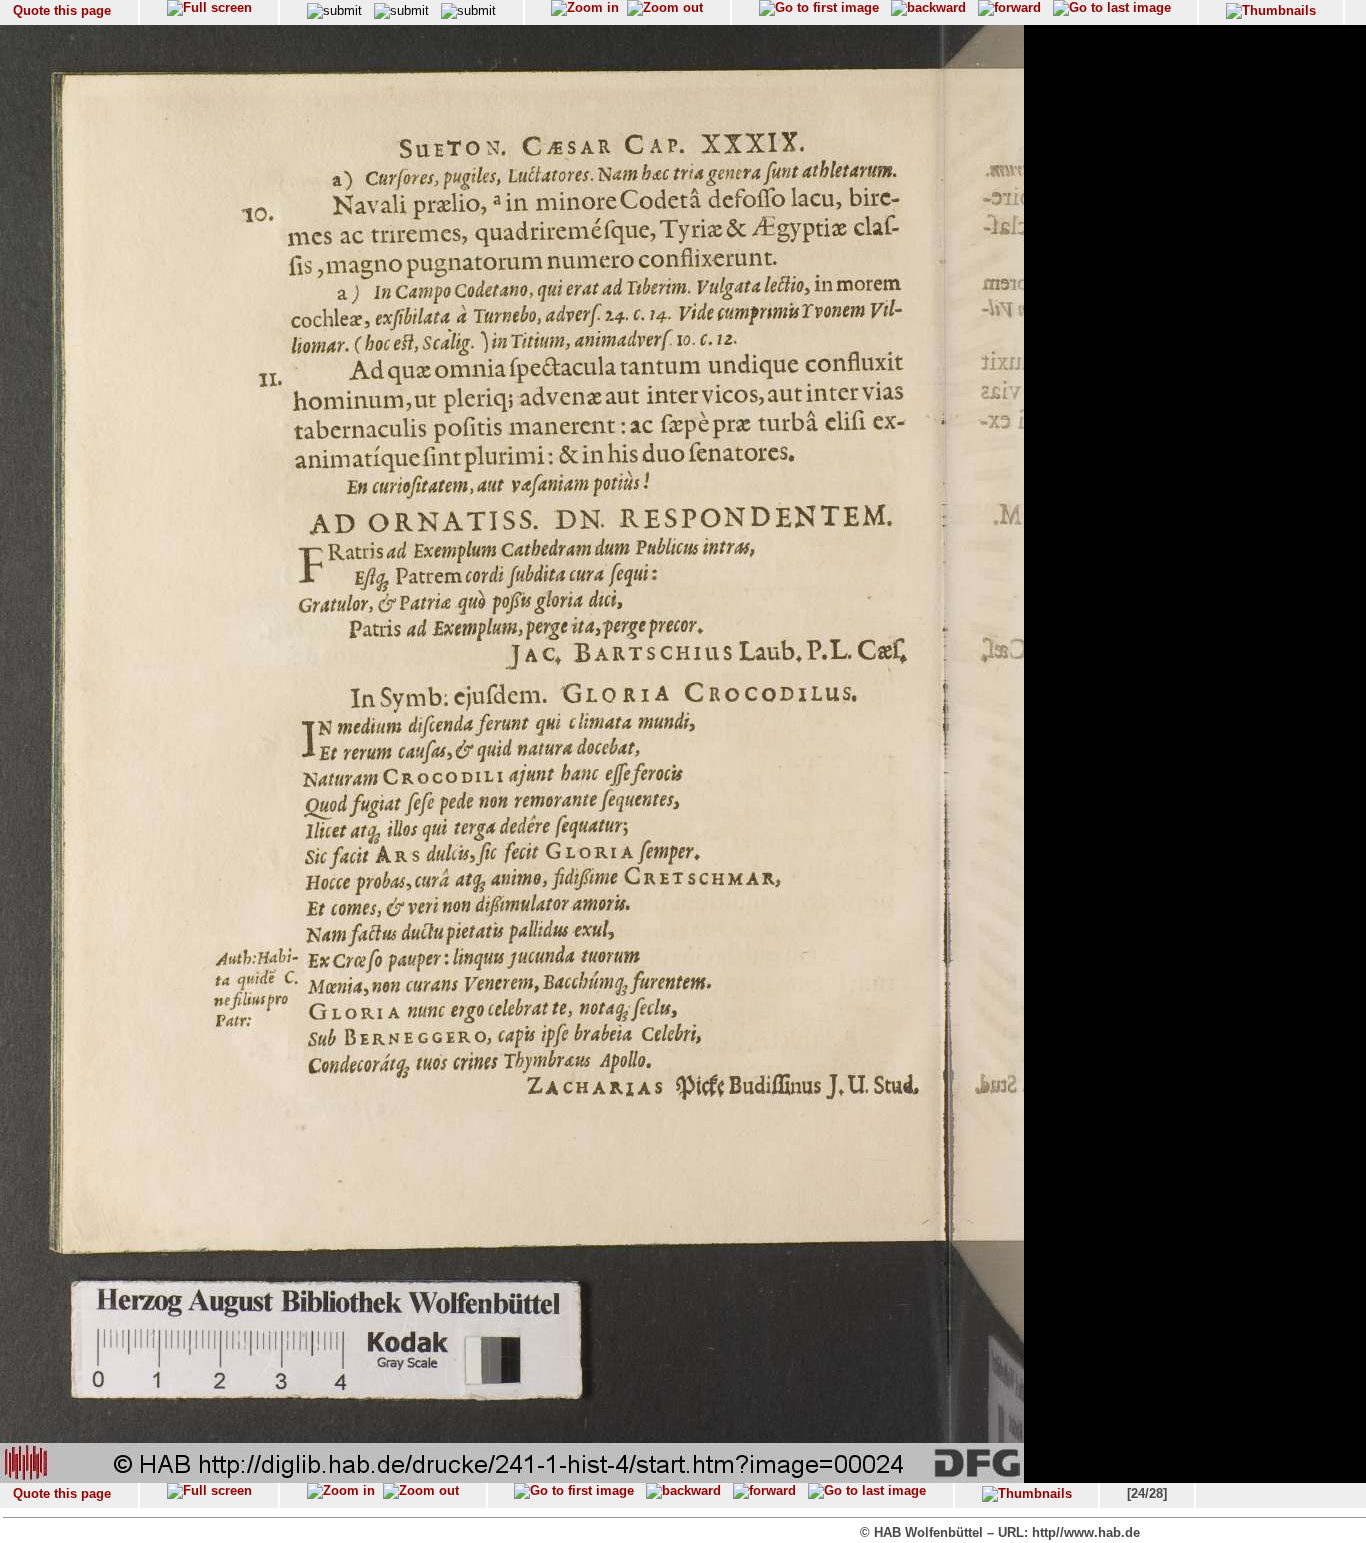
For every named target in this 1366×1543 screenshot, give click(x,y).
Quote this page (62, 10)
